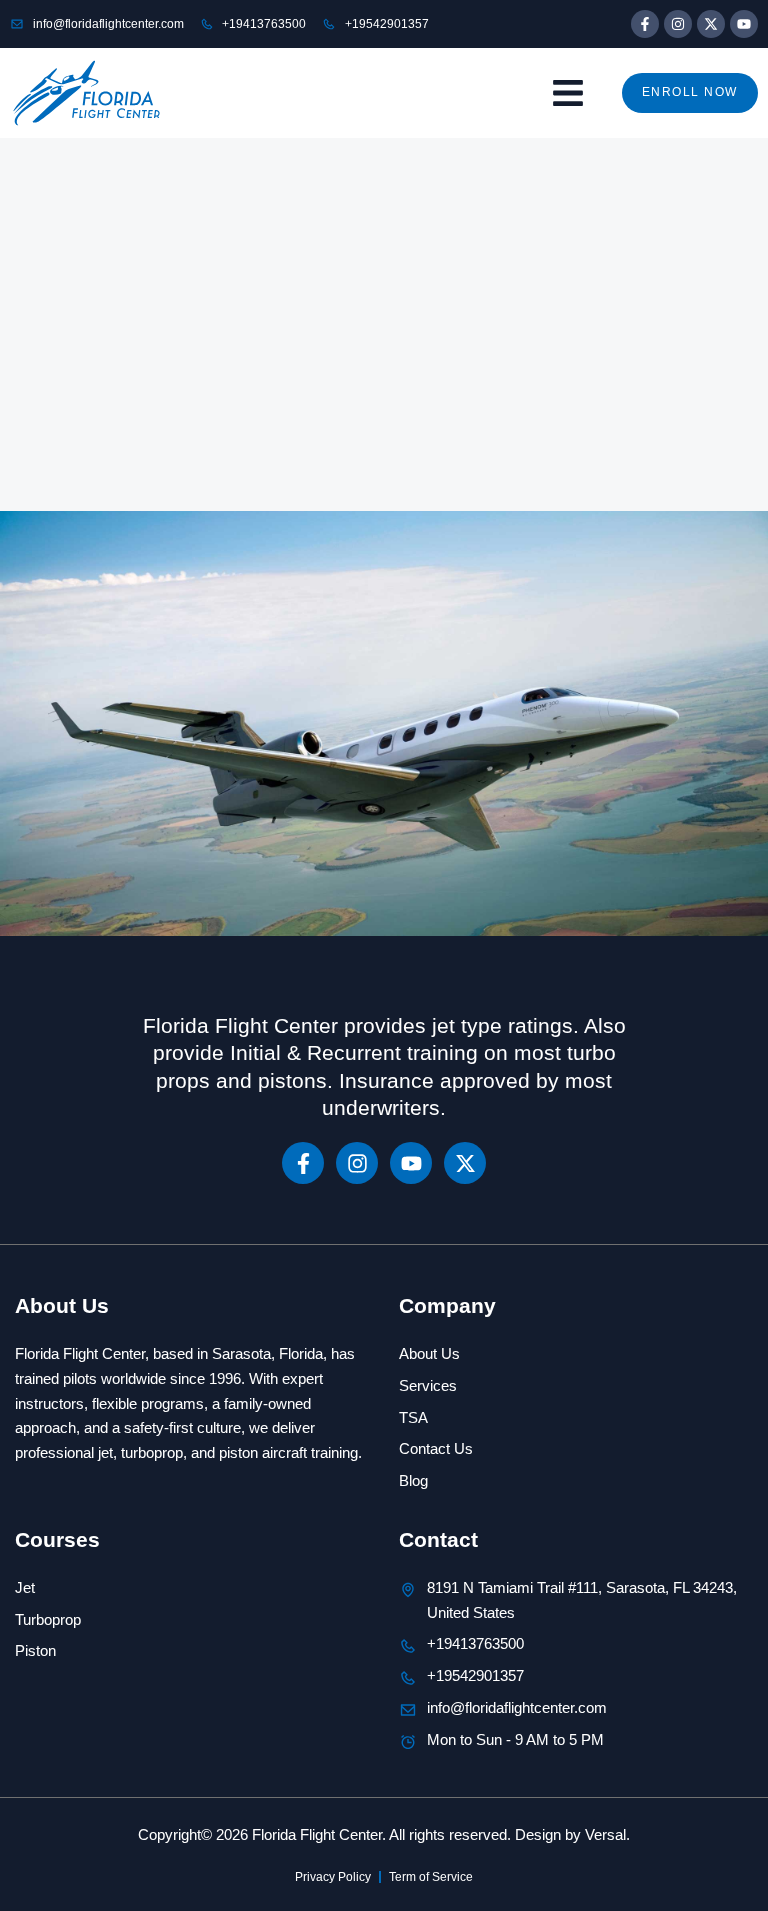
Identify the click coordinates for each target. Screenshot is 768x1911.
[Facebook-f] (645, 24)
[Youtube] (744, 24)
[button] (568, 93)
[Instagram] (678, 24)
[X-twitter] (711, 24)
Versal (605, 1834)
